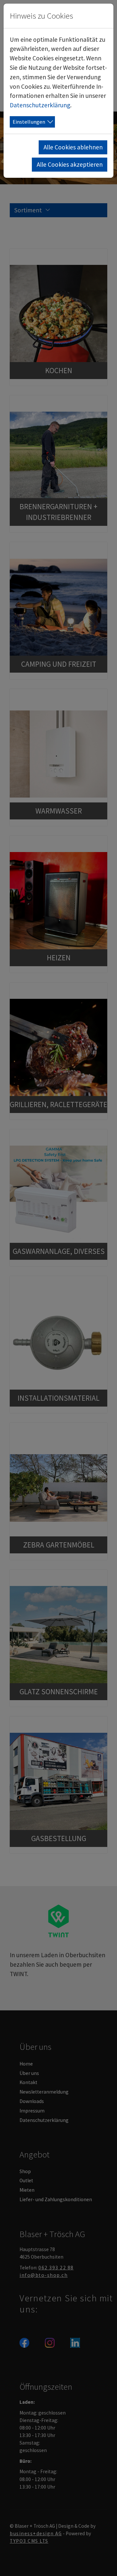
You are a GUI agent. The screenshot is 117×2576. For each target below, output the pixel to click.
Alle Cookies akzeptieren (70, 164)
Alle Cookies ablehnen (73, 147)
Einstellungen (29, 122)
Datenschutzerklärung (40, 105)
